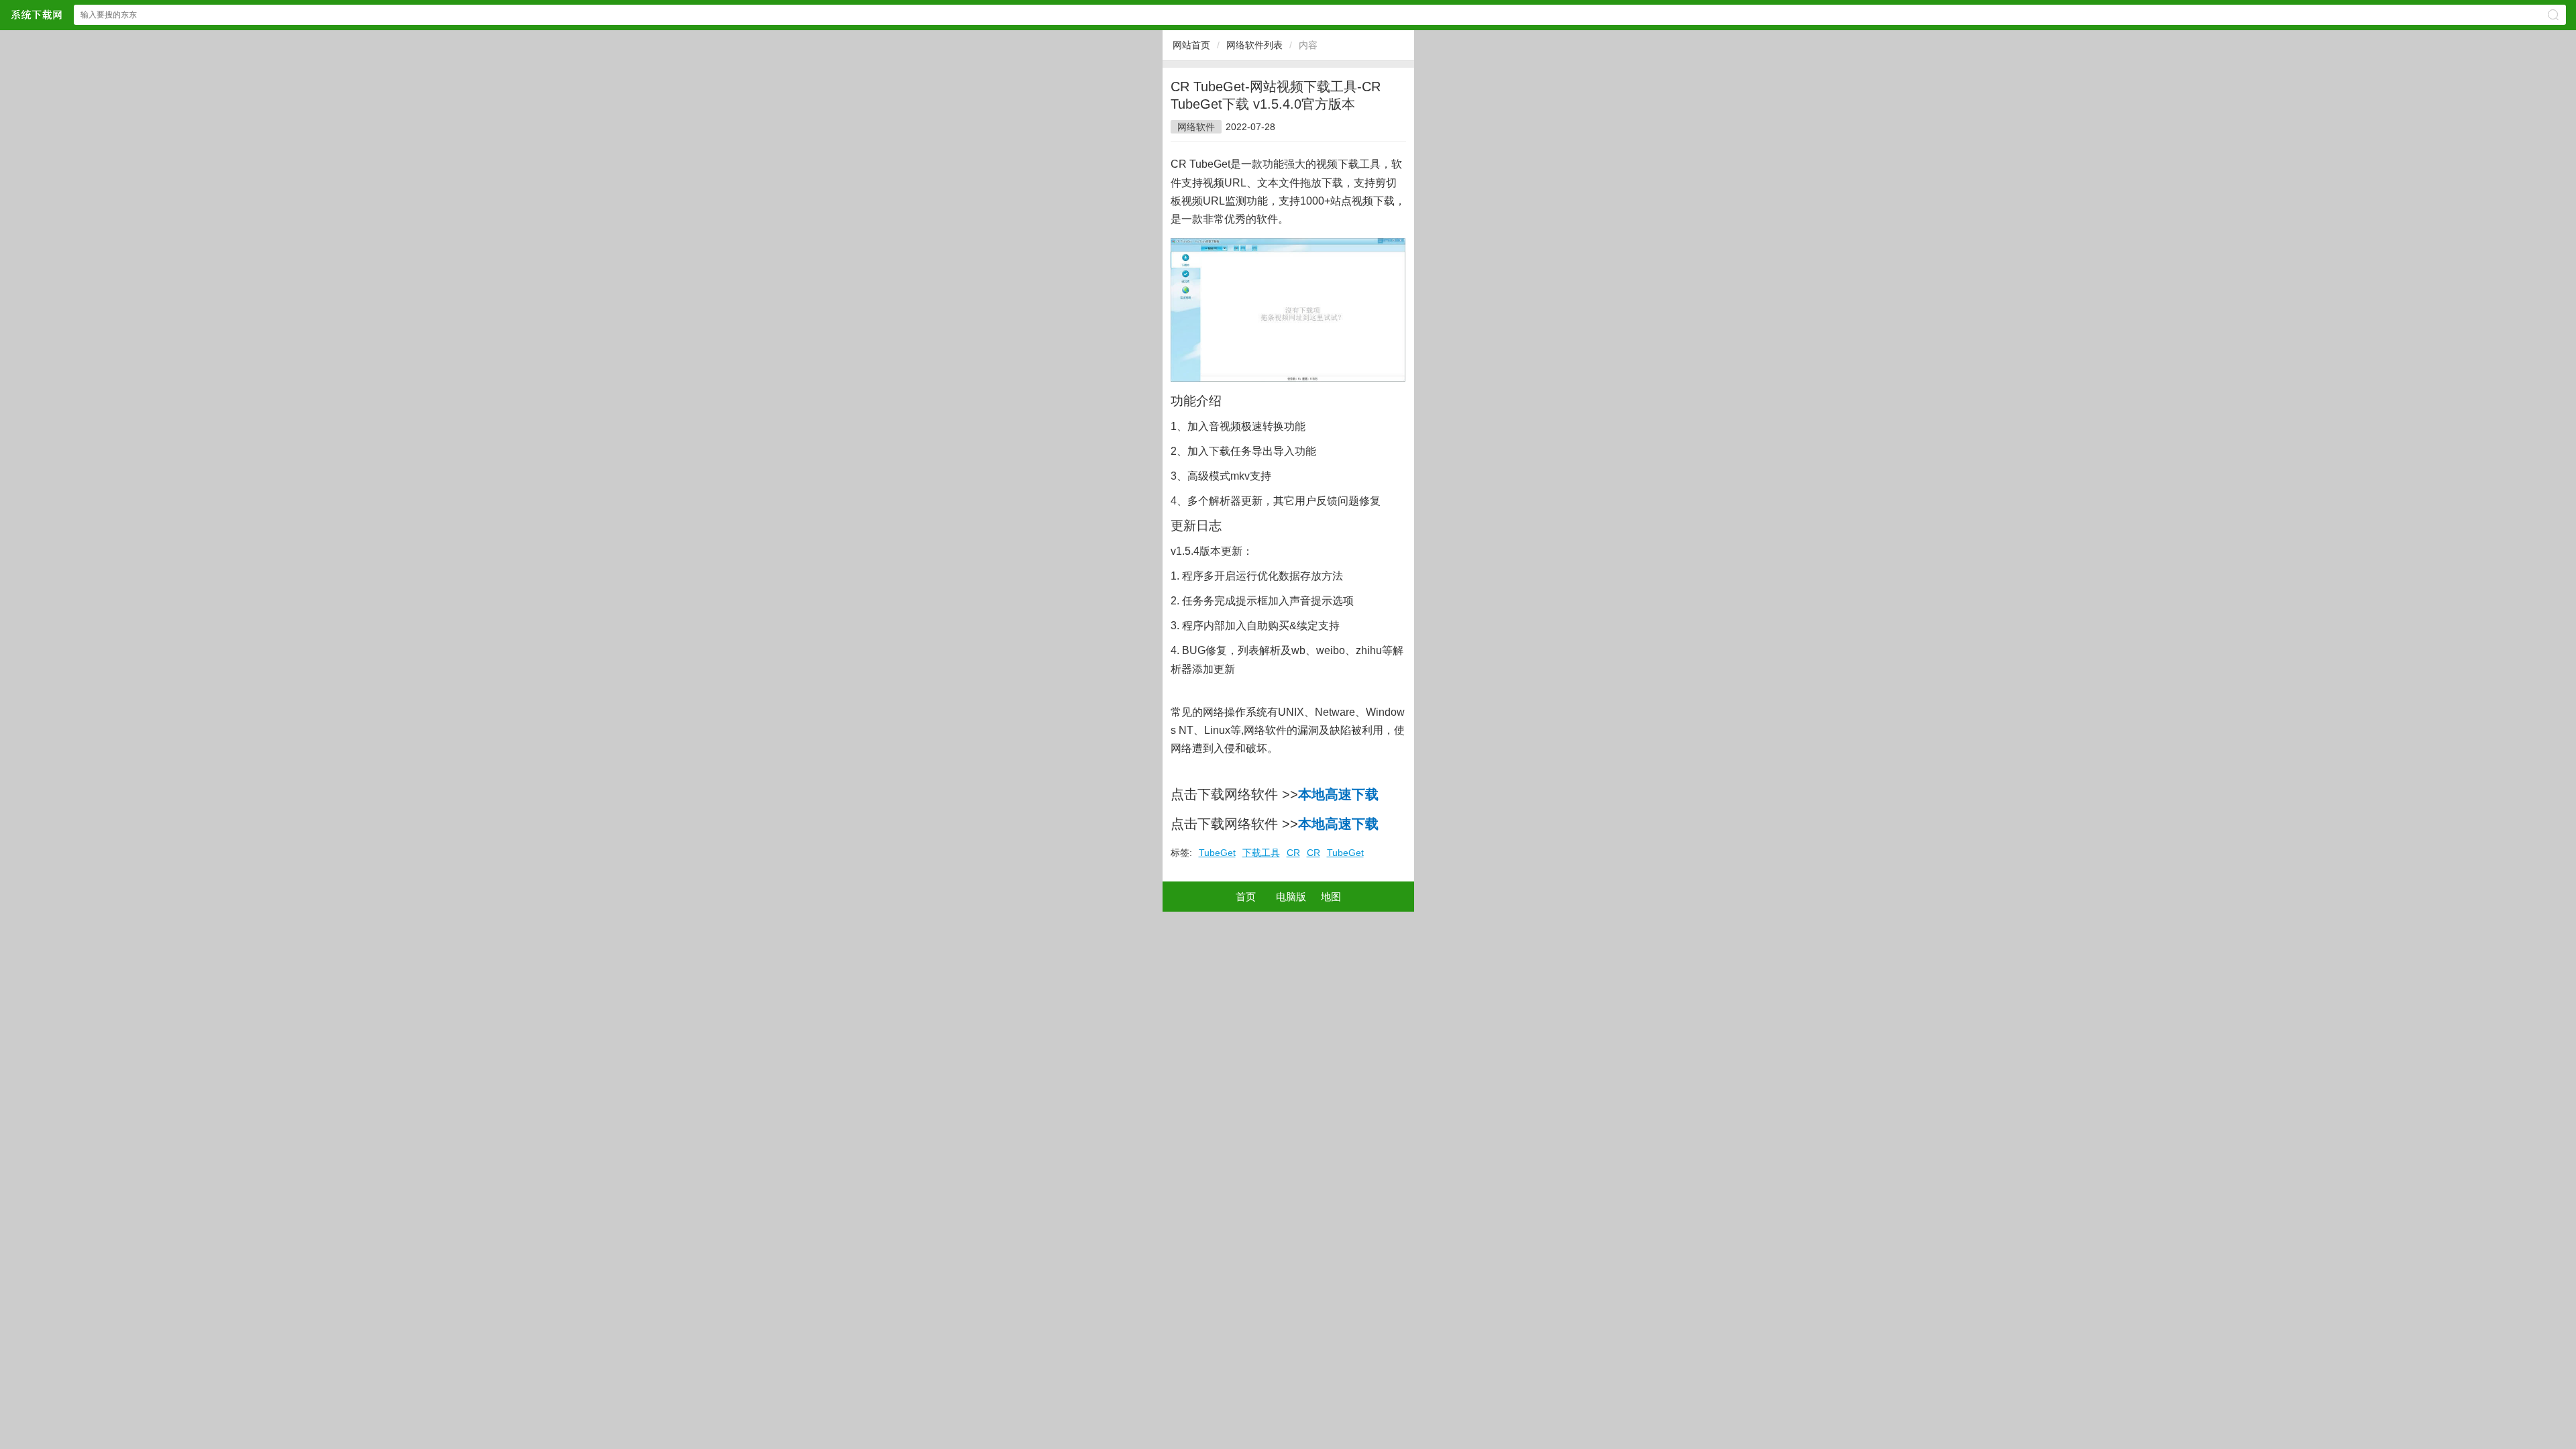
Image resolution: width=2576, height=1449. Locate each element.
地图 (1331, 897)
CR (1293, 853)
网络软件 (1196, 127)
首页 (1246, 897)
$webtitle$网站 (36, 14)
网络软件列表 (1254, 45)
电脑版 (1291, 897)
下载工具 (1261, 853)
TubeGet (1217, 853)
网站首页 (1191, 45)
